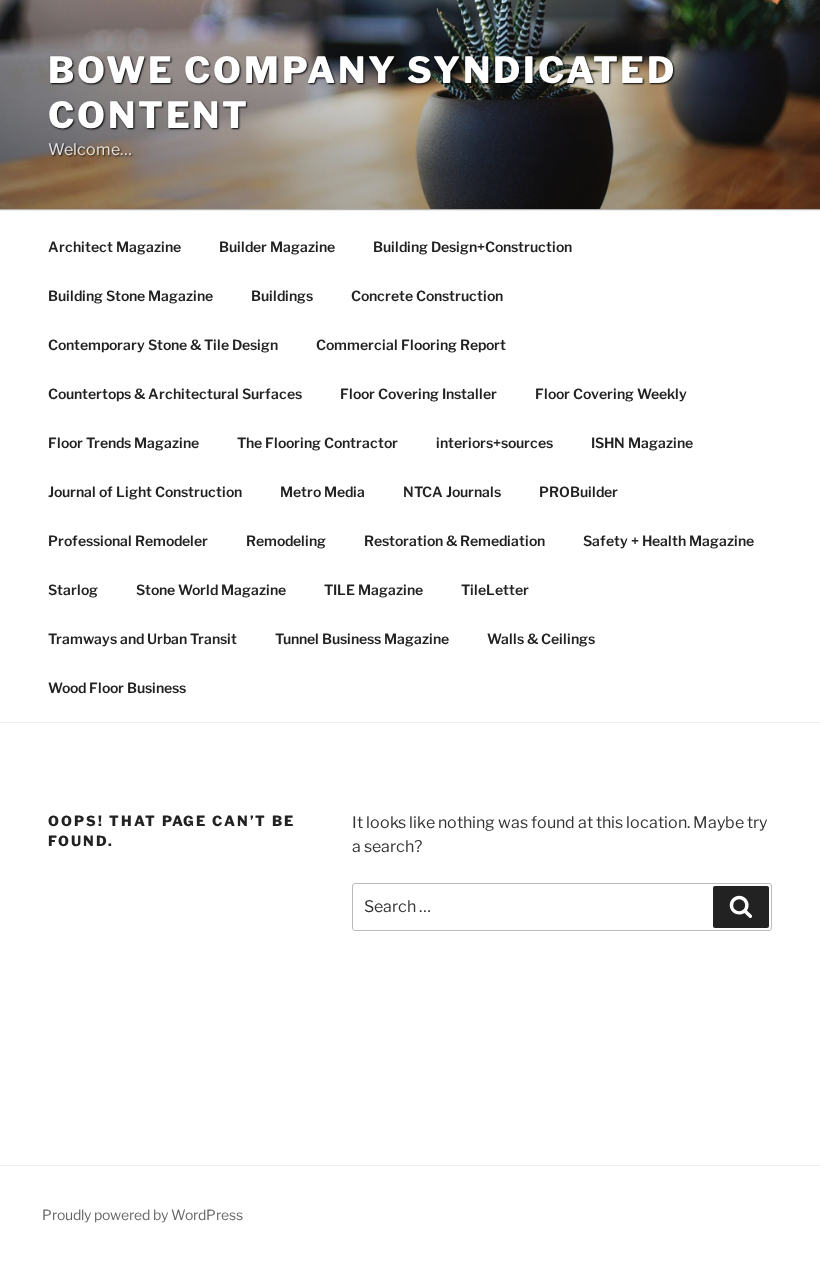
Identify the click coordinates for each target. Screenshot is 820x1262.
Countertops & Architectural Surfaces (175, 393)
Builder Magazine (277, 246)
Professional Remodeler (128, 540)
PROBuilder (578, 491)
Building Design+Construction (472, 246)
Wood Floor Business (117, 687)
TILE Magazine (373, 589)
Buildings (282, 295)
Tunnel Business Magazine (362, 638)
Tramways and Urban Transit (142, 638)
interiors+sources (494, 442)
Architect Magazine (114, 246)
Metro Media (322, 491)
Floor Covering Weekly (611, 393)
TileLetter (495, 589)
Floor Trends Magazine (123, 442)
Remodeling (286, 540)
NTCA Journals (452, 491)
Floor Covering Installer (418, 393)
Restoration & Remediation (454, 540)
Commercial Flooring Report (411, 344)
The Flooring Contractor (317, 442)
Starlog (73, 589)
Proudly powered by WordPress (142, 1214)
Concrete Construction (427, 295)
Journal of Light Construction (145, 491)
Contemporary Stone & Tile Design (163, 344)
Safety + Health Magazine (668, 540)
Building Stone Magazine (130, 295)
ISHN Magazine (642, 442)
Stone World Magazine (211, 589)
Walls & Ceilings (541, 638)
